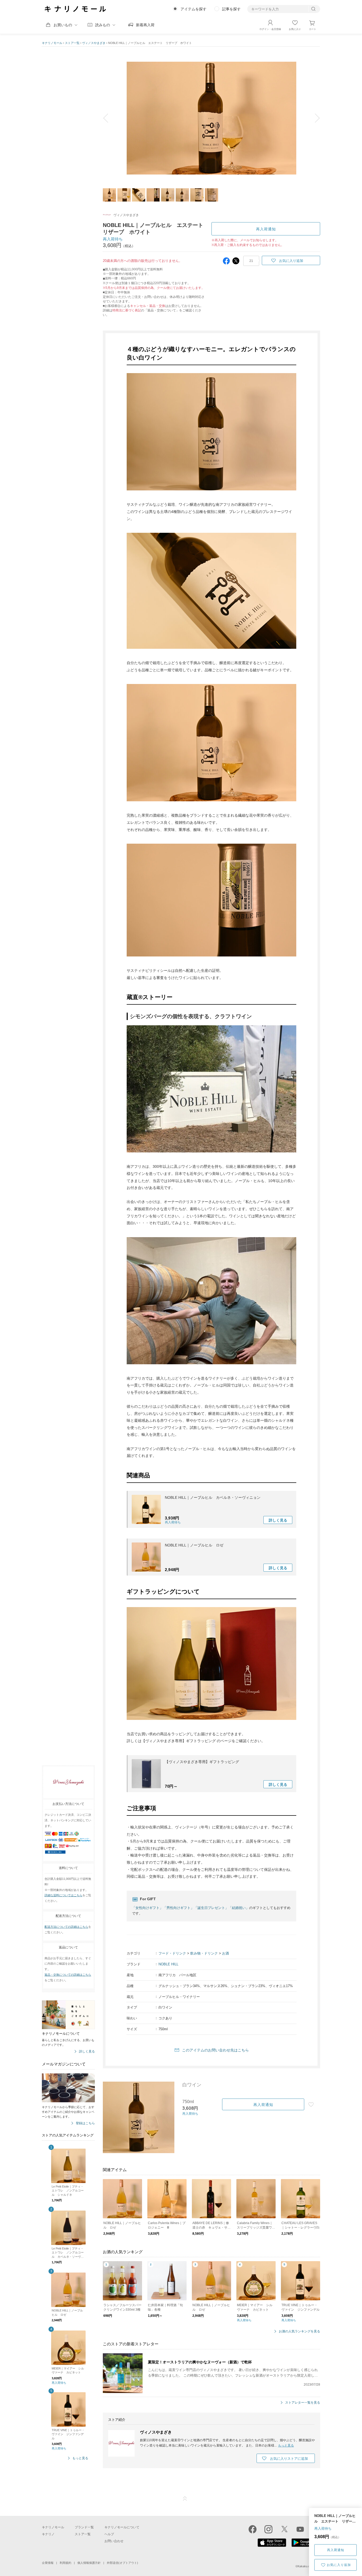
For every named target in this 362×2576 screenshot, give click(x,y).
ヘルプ (109, 2534)
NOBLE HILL (168, 1964)
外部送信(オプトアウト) (122, 2563)
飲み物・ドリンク (204, 1953)
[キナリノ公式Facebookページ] (253, 2529)
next (314, 118)
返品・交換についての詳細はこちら (68, 1975)
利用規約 (65, 2563)
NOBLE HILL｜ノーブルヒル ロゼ (194, 1545)
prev (109, 118)
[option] (211, 118)
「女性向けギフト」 (147, 1908)
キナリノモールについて (122, 2527)
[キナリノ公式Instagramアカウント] (268, 2529)
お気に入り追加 (339, 2565)
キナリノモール (52, 43)
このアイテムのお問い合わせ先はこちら (215, 2050)
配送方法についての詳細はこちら (66, 1927)
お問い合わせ (114, 2541)
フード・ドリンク (172, 1953)
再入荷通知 (336, 2550)
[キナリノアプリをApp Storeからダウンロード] (272, 2546)
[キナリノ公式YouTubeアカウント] (300, 2529)
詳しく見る (87, 2052)
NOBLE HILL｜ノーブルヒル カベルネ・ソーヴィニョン (213, 1497)
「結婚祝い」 (239, 1908)
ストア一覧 (72, 43)
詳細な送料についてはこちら (63, 1895)
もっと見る (80, 2458)
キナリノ (48, 2534)
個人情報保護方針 (89, 2563)
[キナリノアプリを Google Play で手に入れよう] (306, 2546)
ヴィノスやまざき (94, 43)
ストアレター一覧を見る (303, 2403)
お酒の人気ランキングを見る (299, 2331)
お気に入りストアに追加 (289, 2459)
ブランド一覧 (84, 2527)
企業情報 (48, 2563)
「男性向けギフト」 (178, 1908)
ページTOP (185, 2499)
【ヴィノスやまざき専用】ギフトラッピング (202, 1762)
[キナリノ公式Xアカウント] (284, 2529)
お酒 (226, 1953)
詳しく (278, 1520)
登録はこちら (85, 2123)
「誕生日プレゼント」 (211, 1908)
